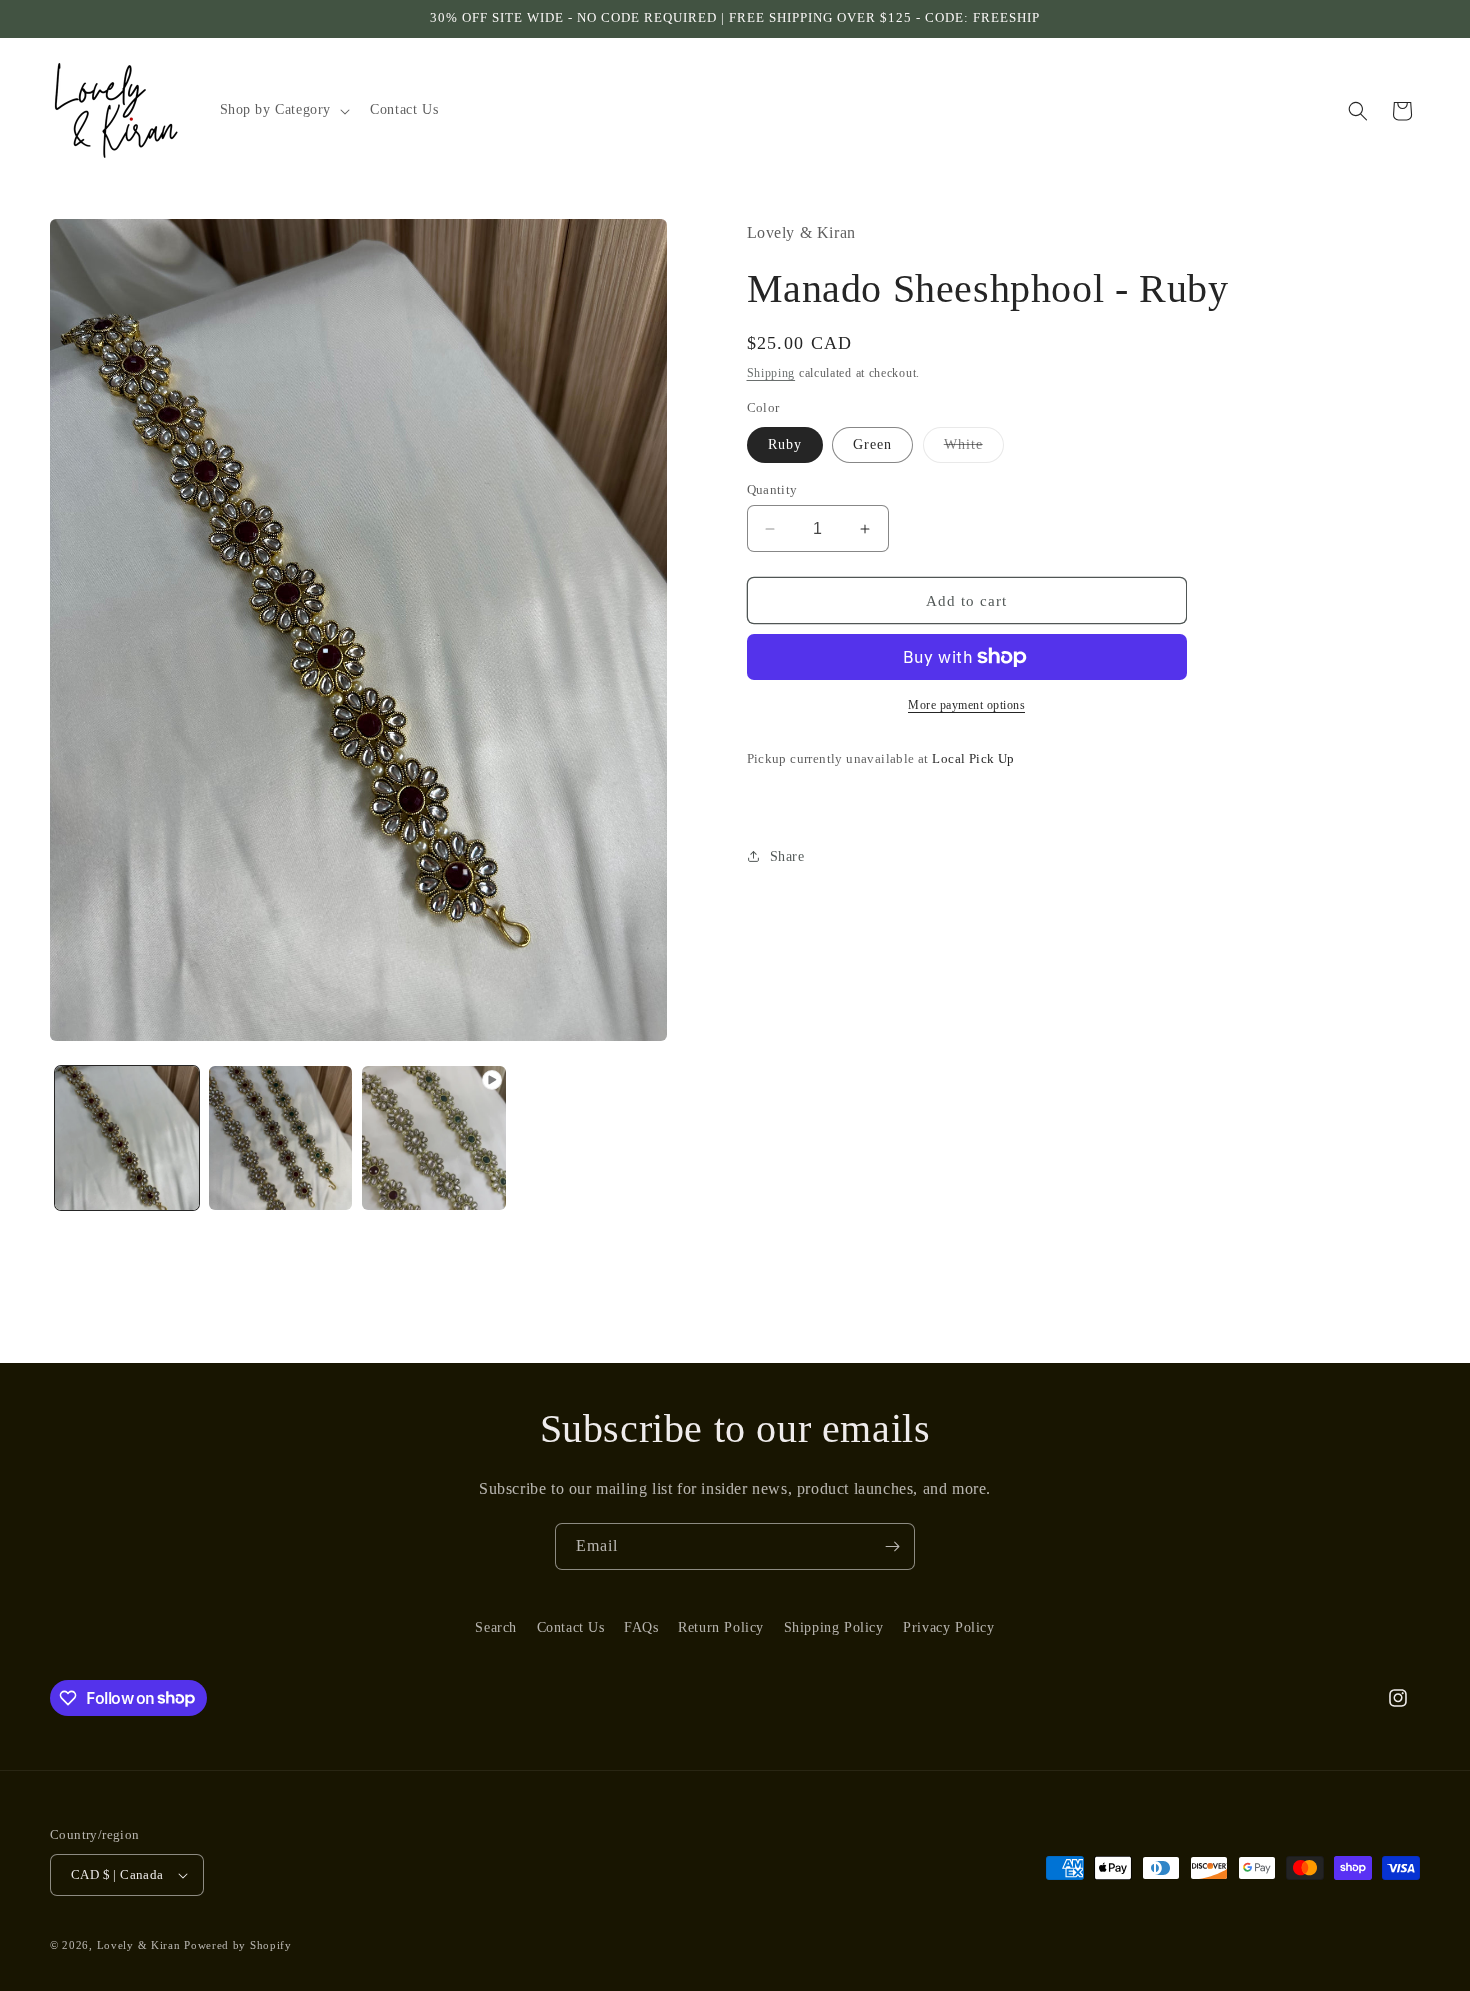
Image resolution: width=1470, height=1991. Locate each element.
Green (872, 444)
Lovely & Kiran (139, 1945)
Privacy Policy (948, 1627)
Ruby (785, 444)
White (974, 449)
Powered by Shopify (238, 1945)
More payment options (966, 705)
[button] (283, 110)
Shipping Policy (834, 1627)
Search (496, 1627)
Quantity (772, 489)
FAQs (641, 1627)
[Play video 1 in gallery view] (434, 1138)
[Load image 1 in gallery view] (127, 1138)
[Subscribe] (892, 1546)
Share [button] (787, 856)
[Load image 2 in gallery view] (281, 1138)
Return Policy (721, 1627)
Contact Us (571, 1627)
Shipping (771, 373)
